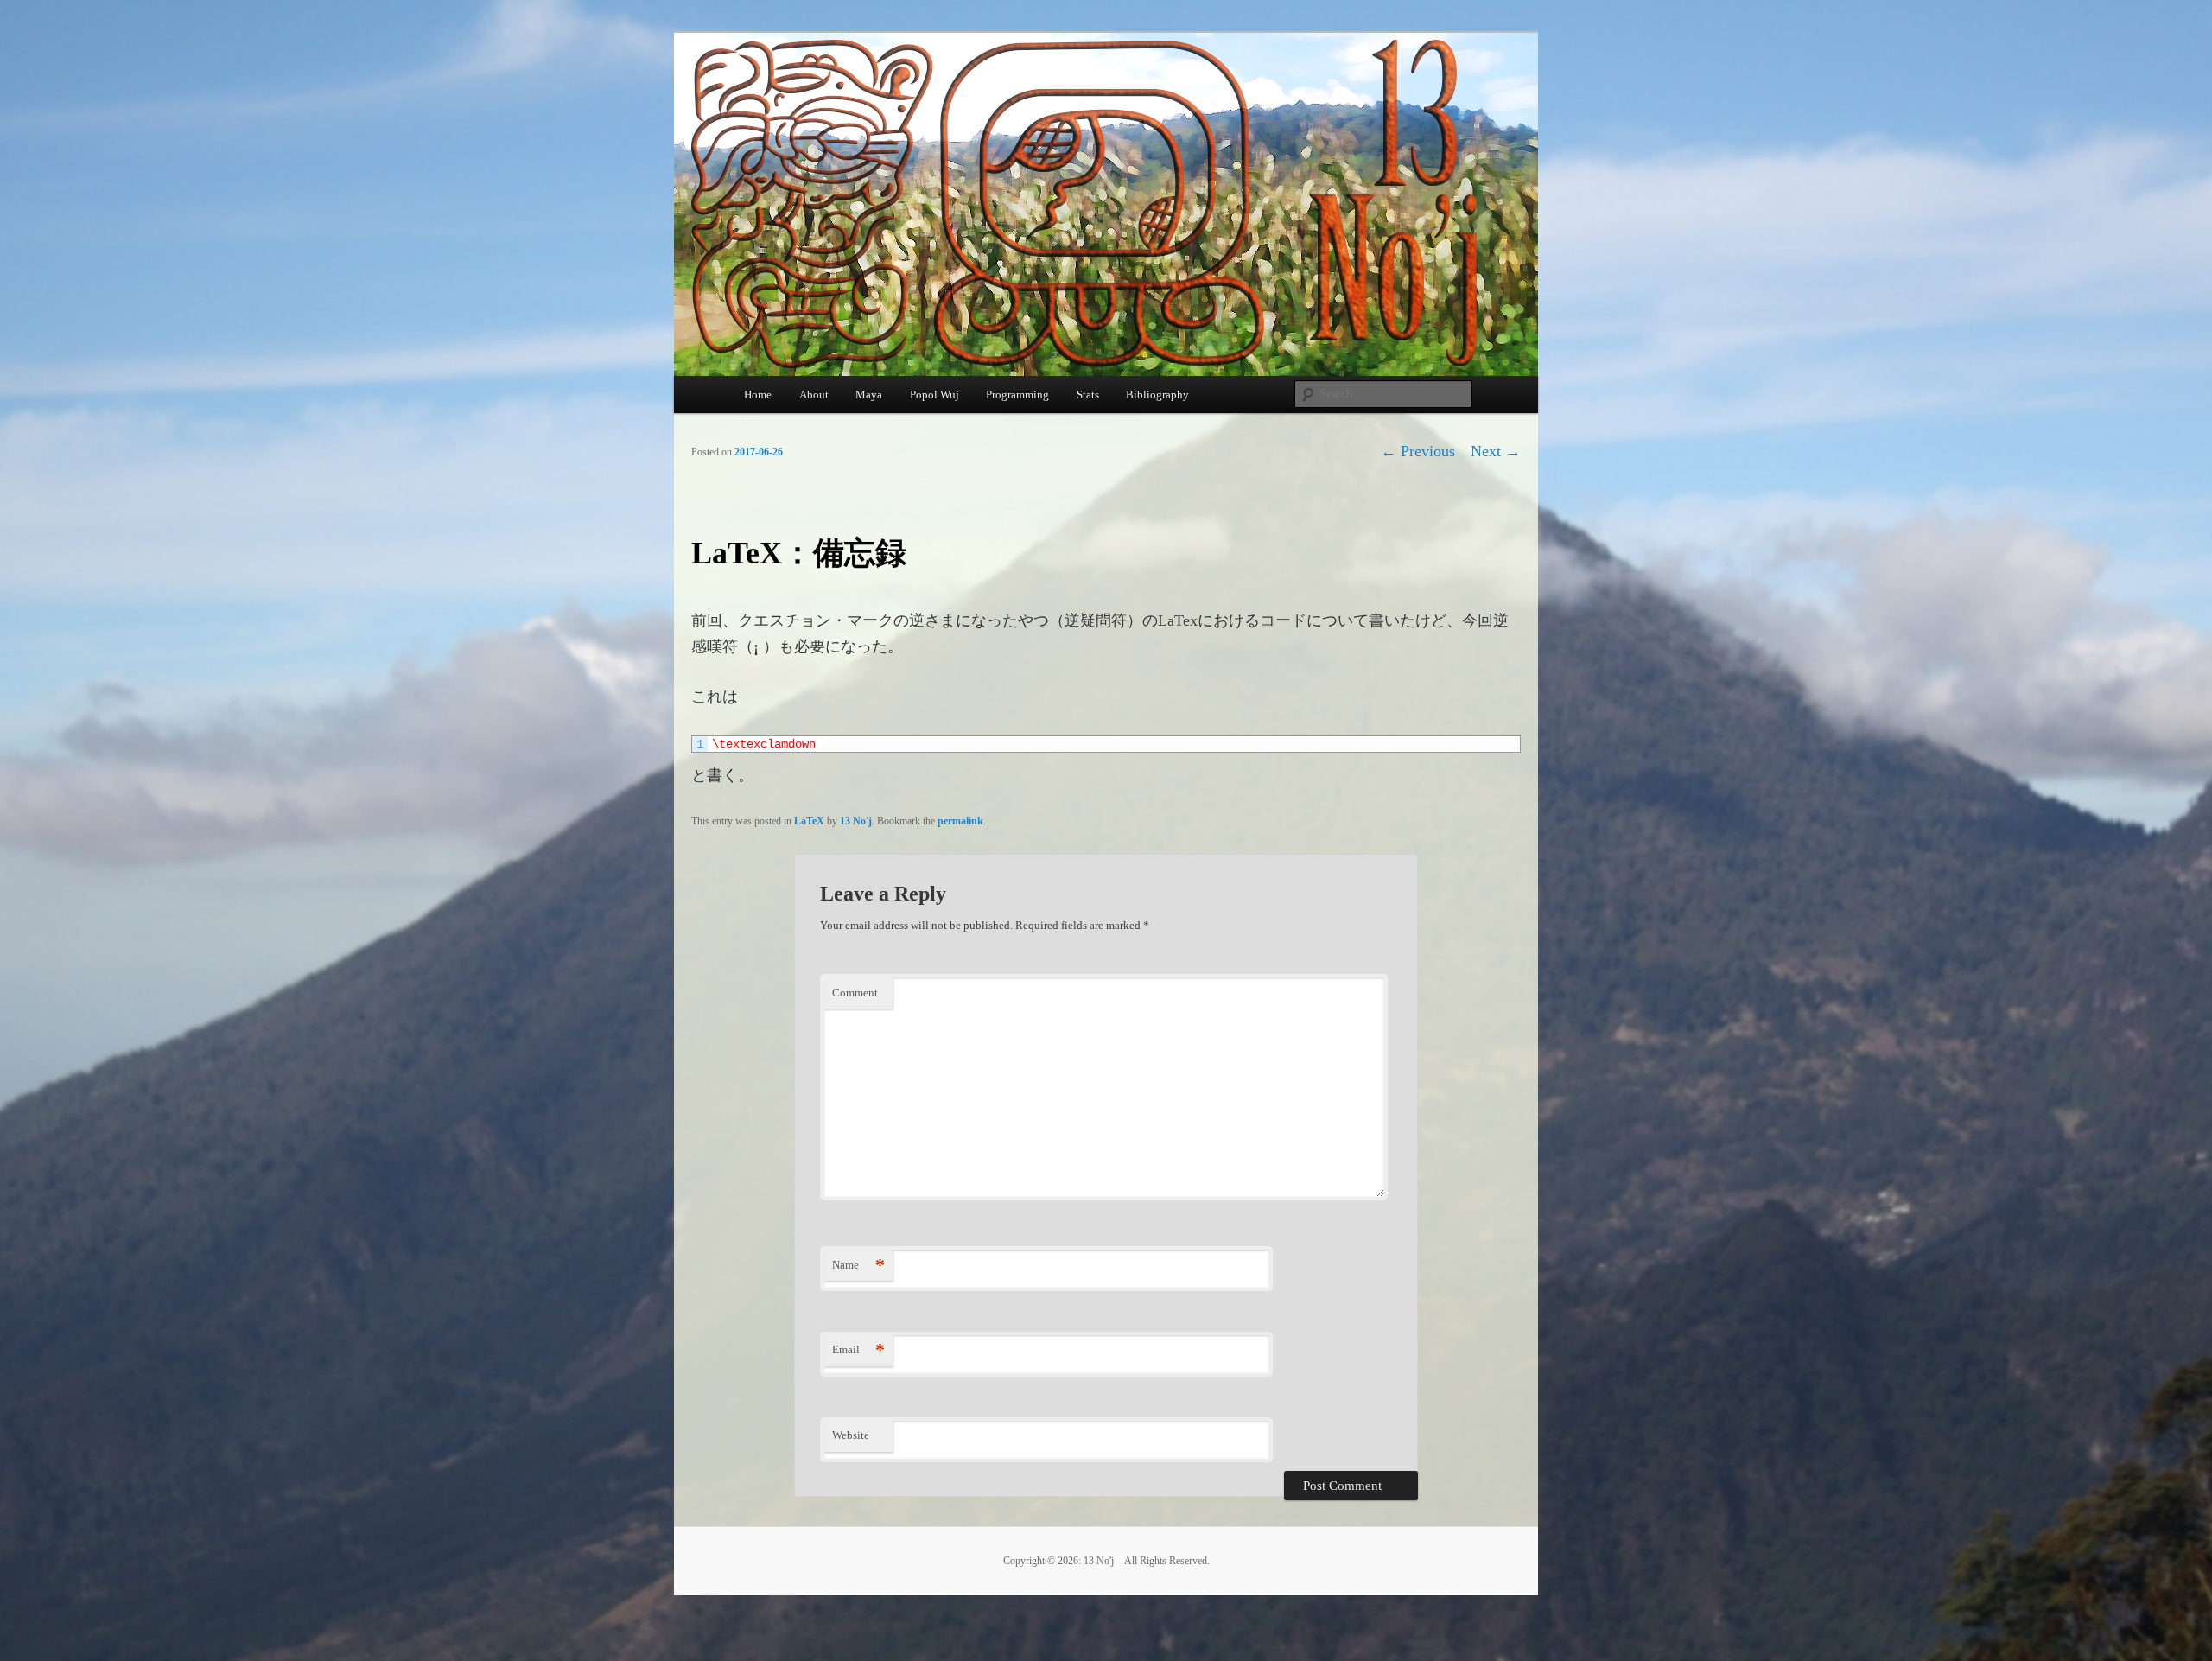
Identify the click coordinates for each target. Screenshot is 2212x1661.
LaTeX (809, 821)
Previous (1418, 451)
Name (858, 1265)
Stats (1088, 395)
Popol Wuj (934, 395)
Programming (1017, 395)
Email (858, 1349)
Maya (869, 395)
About (814, 395)
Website (851, 1435)
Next (1496, 451)
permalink (960, 821)
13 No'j (856, 821)
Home (758, 395)
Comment (855, 993)
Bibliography (1157, 395)
